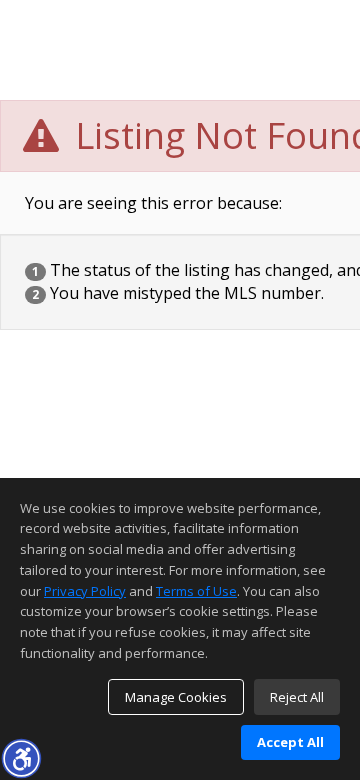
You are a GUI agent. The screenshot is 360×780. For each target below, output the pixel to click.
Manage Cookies (176, 697)
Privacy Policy (85, 591)
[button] (21, 758)
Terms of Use (196, 591)
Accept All (290, 742)
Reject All (297, 697)
